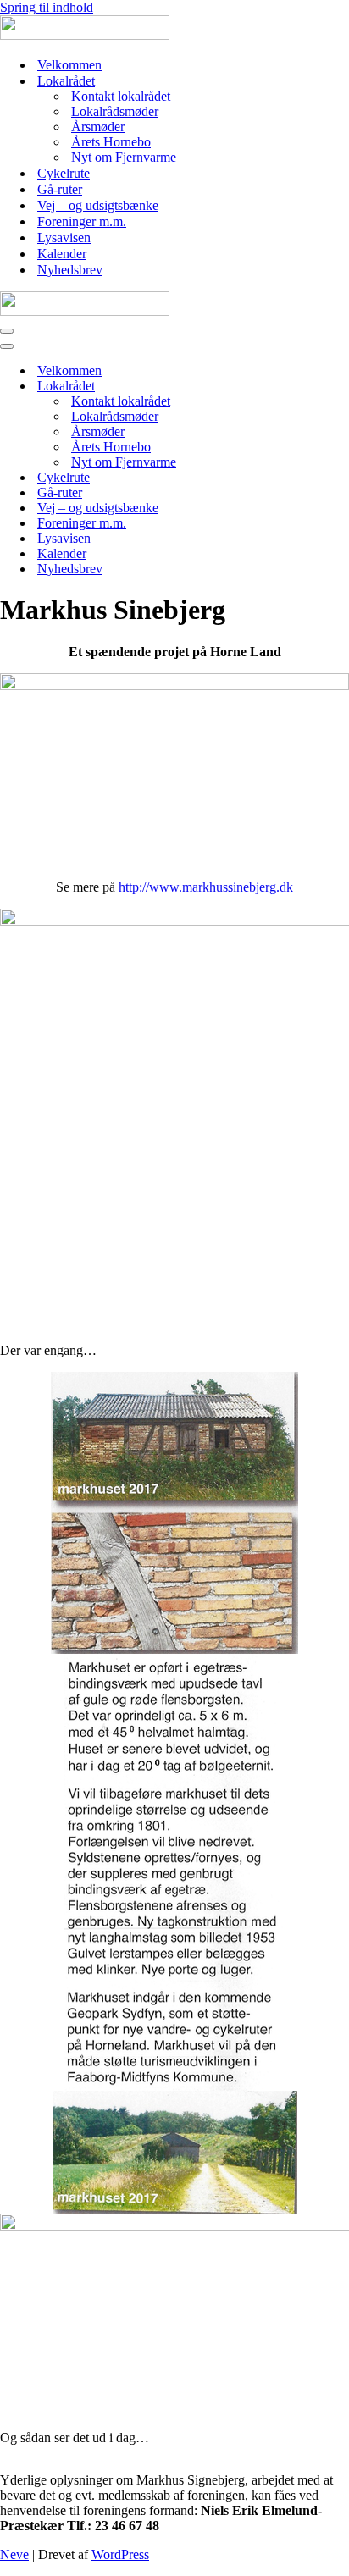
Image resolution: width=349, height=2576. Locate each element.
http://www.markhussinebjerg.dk (206, 887)
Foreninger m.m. (82, 221)
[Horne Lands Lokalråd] (85, 35)
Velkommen (69, 65)
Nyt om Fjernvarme (124, 157)
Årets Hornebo (111, 142)
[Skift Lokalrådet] (296, 387)
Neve (14, 2554)
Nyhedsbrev (70, 270)
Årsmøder (98, 127)
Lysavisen (64, 238)
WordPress (120, 2554)
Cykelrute (64, 173)
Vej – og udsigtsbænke (98, 205)
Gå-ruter (60, 189)
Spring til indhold (47, 7)
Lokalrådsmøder (115, 111)
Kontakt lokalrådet (121, 96)
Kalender (62, 254)
